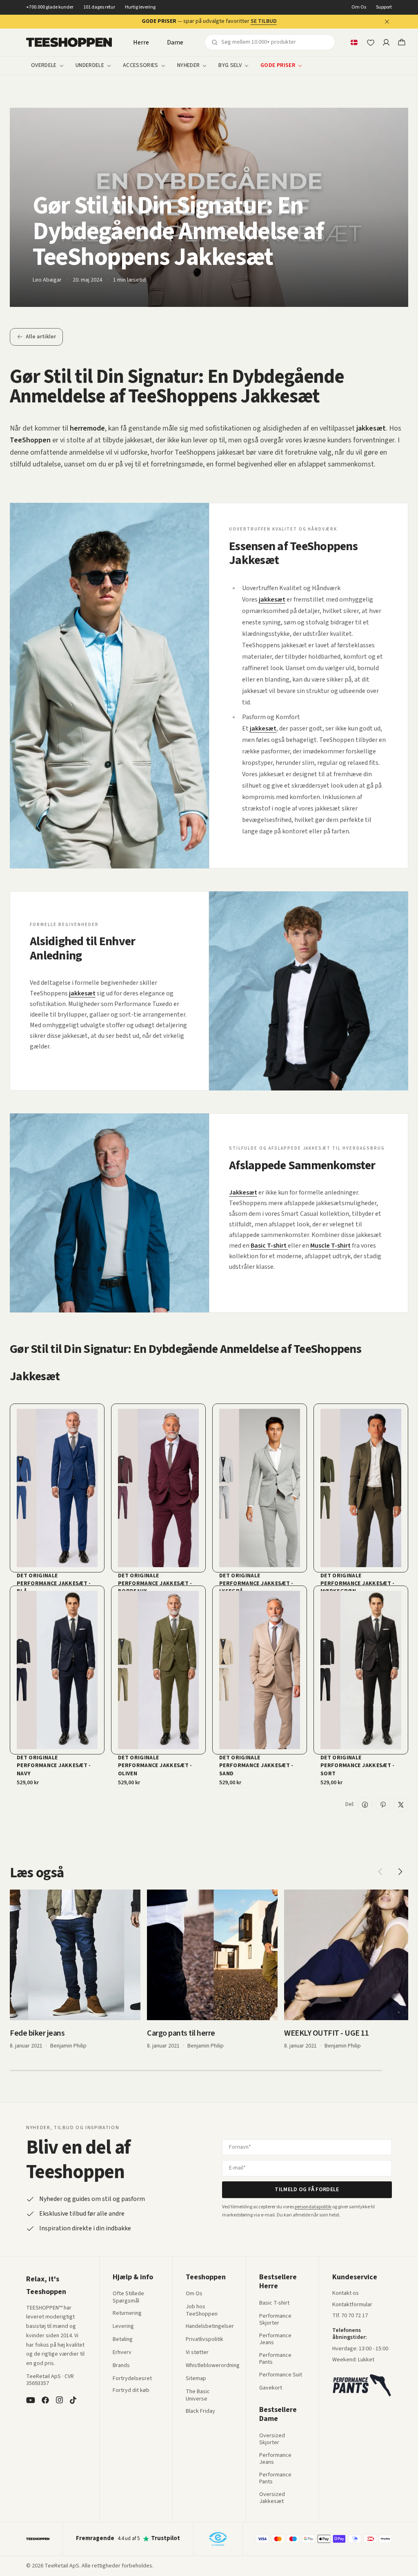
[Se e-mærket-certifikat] (218, 2539)
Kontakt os (346, 2294)
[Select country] (354, 42)
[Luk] (387, 22)
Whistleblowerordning (213, 2365)
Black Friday (200, 2412)
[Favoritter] (370, 42)
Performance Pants (275, 2359)
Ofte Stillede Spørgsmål (128, 2297)
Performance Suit (281, 2375)
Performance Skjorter (275, 2320)
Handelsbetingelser (210, 2327)
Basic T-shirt (274, 2303)
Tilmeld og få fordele (307, 2190)
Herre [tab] (141, 42)
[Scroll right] (400, 1872)
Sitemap (196, 2379)
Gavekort (271, 2388)
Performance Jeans (275, 2339)
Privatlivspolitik (205, 2340)
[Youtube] (31, 2400)
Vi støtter (197, 2353)
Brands (121, 2366)
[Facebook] (45, 2400)
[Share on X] (401, 1805)
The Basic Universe (198, 2395)
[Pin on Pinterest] (383, 1805)
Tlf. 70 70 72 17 (350, 2316)
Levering (123, 2327)
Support (384, 7)
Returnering (127, 2314)
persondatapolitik (313, 2207)
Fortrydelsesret (132, 2379)
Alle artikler (41, 337)
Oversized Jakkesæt (272, 2498)
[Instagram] (59, 2400)
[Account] (386, 42)
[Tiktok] (73, 2400)
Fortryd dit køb (131, 2391)
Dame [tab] (175, 42)
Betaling (123, 2340)
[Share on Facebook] (365, 1805)
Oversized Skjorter (272, 2439)
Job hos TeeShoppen (202, 2311)
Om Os (359, 7)
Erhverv (122, 2352)
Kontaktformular (352, 2305)
